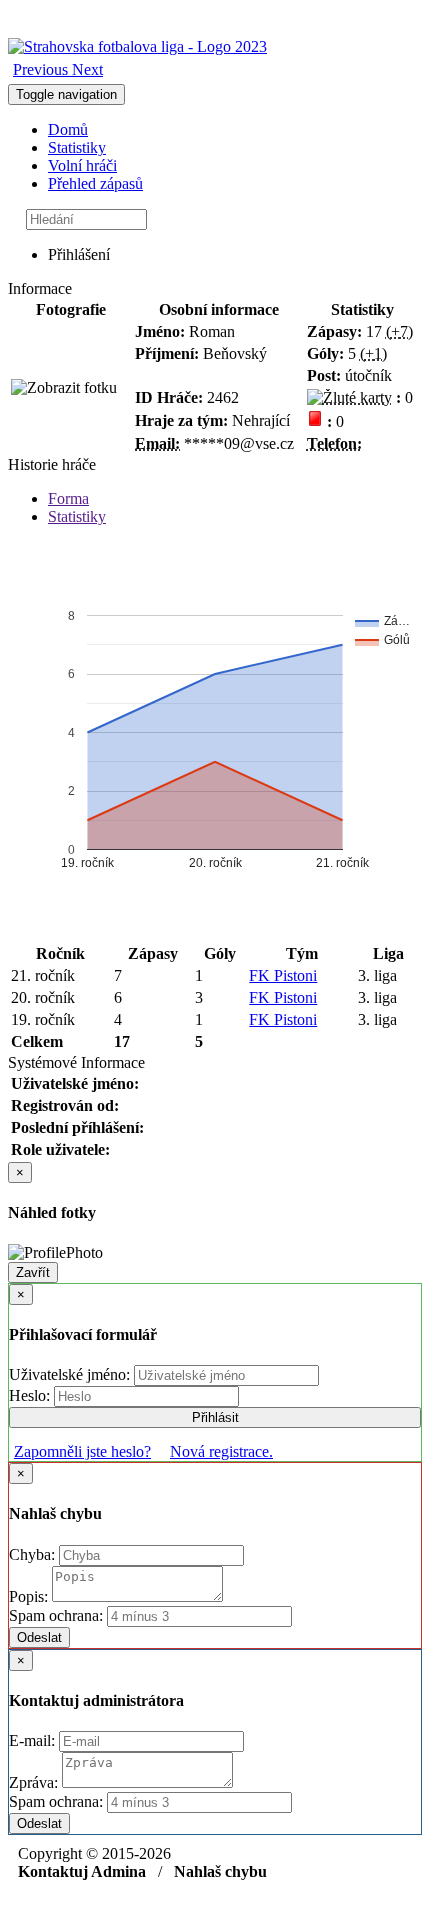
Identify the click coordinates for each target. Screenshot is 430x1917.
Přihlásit (215, 1417)
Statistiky (77, 147)
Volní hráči (82, 165)
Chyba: (34, 1554)
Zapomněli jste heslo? (82, 1451)
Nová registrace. (221, 1451)
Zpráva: (35, 1782)
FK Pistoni (283, 975)
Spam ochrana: (56, 1615)
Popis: (30, 1596)
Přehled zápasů (95, 183)
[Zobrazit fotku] (64, 388)
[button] (42, 69)
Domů (68, 129)
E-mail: (34, 1740)
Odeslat (39, 1637)
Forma (68, 498)
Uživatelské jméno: (71, 1374)
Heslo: (31, 1395)
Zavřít (33, 1272)
